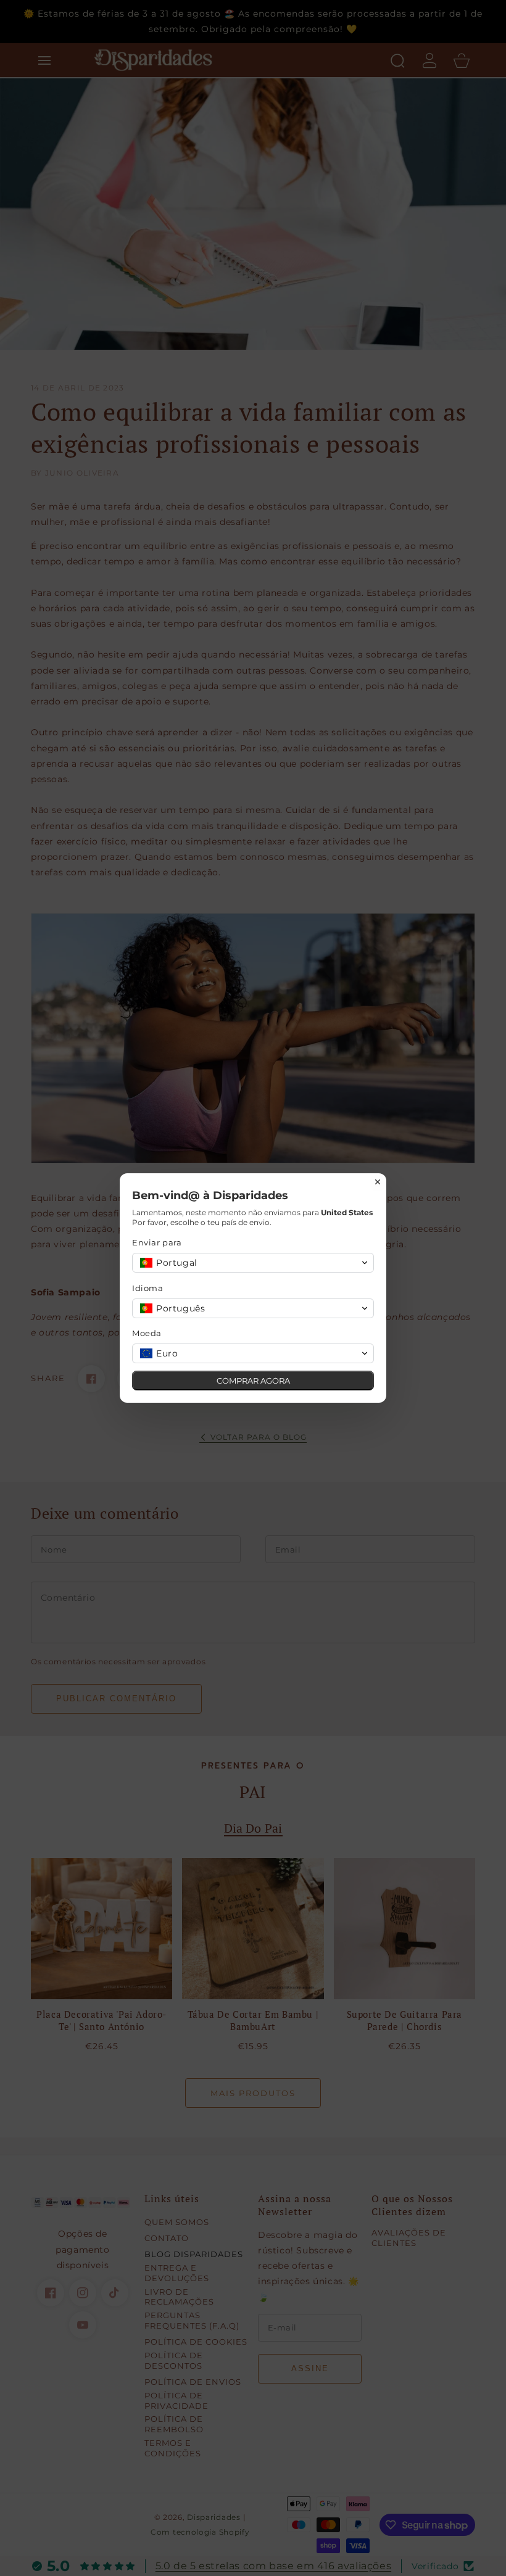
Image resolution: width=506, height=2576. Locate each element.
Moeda (147, 1333)
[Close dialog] (378, 1182)
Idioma (148, 1288)
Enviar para (157, 1242)
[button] (253, 1263)
